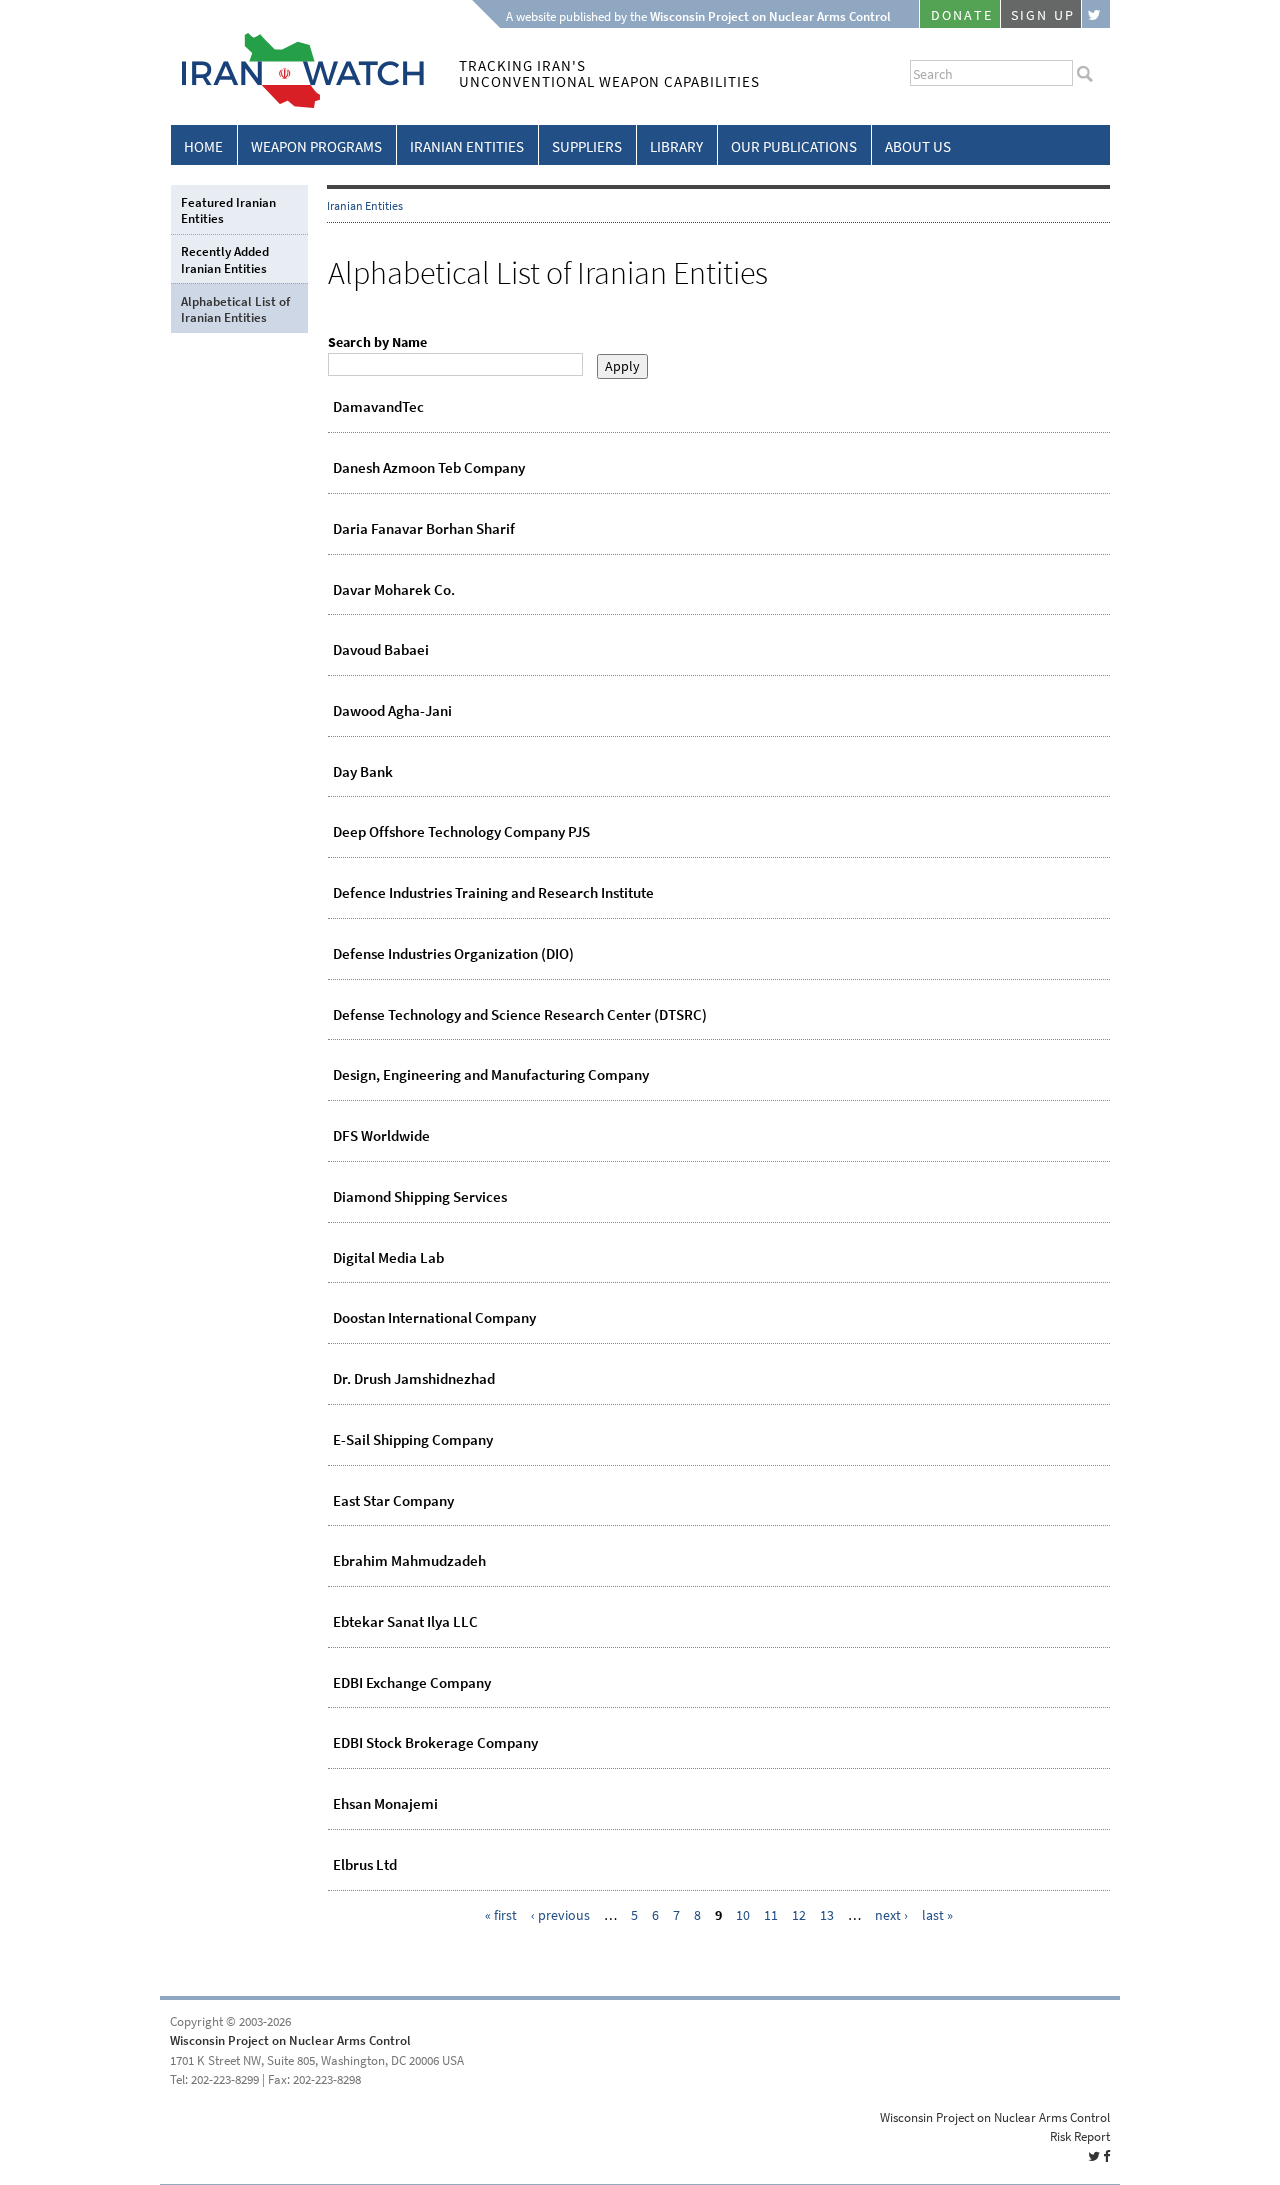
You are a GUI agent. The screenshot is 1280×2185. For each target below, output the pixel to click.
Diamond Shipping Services (420, 1197)
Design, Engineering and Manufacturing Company (491, 1075)
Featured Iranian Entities (228, 210)
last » (937, 1915)
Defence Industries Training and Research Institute (493, 893)
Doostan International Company (434, 1318)
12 (799, 1915)
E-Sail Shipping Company (413, 1440)
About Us (918, 147)
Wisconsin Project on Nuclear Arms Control (290, 2040)
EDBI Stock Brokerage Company (435, 1743)
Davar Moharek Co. (394, 590)
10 (743, 1915)
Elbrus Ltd (365, 1865)
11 (771, 1915)
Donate (962, 15)
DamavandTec (378, 407)
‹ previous (560, 1915)
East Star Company (393, 1501)
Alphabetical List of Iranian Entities (235, 309)
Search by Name (377, 342)
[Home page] (297, 104)
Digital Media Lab (388, 1258)
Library (676, 147)
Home (203, 147)
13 (827, 1915)
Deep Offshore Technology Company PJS (461, 832)
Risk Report (1080, 2136)
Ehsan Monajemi (385, 1804)
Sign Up (1043, 15)
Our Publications (794, 147)
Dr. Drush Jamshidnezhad (414, 1379)
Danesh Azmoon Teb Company (429, 468)
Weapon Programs (316, 147)
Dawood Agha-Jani (392, 711)
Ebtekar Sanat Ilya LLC (405, 1622)
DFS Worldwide (381, 1136)
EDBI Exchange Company (412, 1683)
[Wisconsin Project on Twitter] (1096, 14)
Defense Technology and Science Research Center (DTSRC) (520, 1015)
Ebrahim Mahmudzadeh (409, 1561)
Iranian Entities (467, 147)
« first (501, 1915)
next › (891, 1915)
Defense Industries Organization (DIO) (453, 954)
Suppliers (587, 147)
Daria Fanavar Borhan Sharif (424, 529)
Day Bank (363, 772)
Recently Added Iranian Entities (225, 259)
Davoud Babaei (381, 650)
